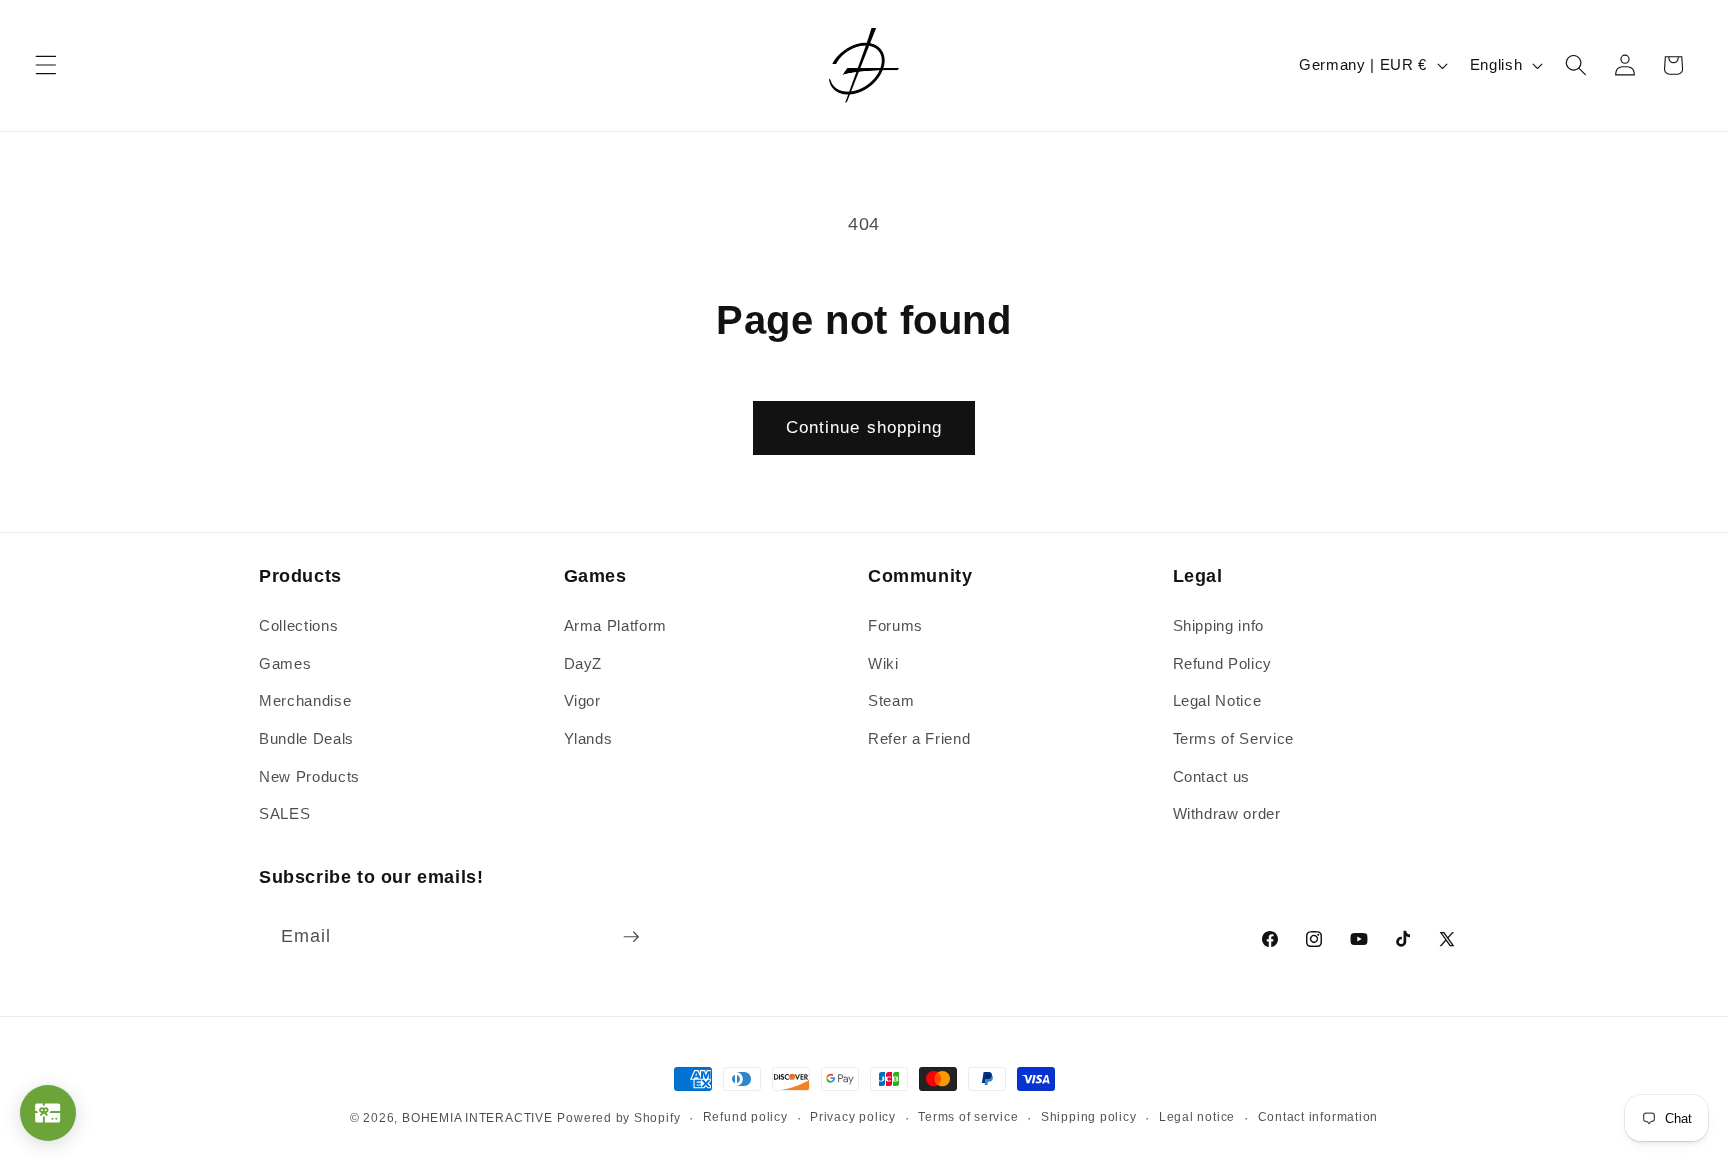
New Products (309, 776)
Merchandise (305, 700)
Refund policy (745, 1117)
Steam (891, 700)
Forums (895, 625)
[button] (46, 65)
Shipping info (1219, 625)
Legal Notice (1217, 700)
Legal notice (1197, 1117)
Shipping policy (1089, 1117)
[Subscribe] (631, 937)
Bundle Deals (306, 738)
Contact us (1212, 776)
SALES (284, 813)
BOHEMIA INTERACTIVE (477, 1118)
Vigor (582, 700)
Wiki (883, 663)
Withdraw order (1227, 813)
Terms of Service (1234, 738)
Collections (298, 625)
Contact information (1318, 1117)
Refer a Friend (919, 738)
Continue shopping (864, 427)
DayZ (583, 663)
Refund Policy (1223, 663)
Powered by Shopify (618, 1118)
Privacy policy (853, 1117)
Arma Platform (616, 625)
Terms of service (968, 1117)
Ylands (588, 738)
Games (285, 663)
